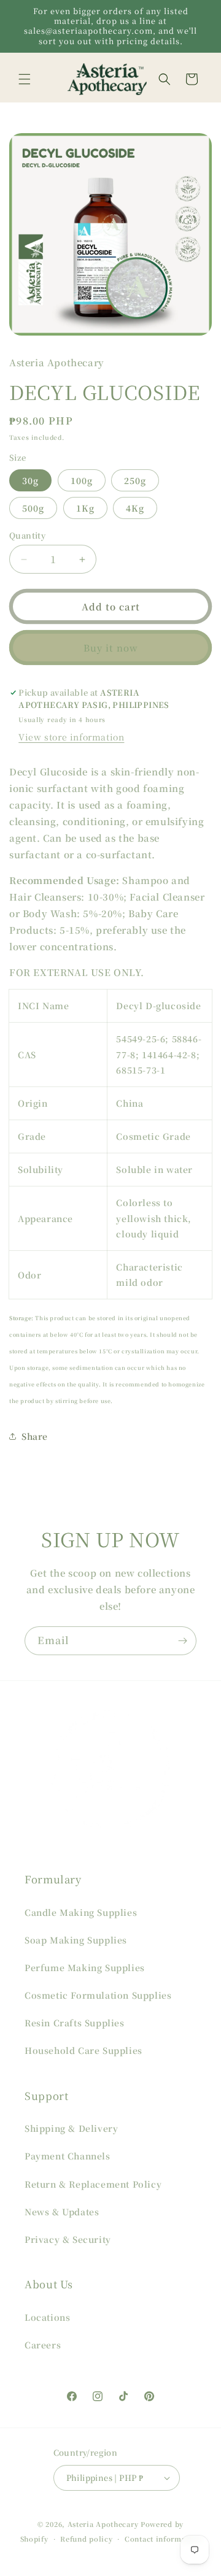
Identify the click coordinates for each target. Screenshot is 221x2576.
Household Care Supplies (83, 2050)
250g (135, 480)
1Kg (85, 508)
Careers (43, 2345)
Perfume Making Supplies (85, 1967)
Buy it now (111, 648)
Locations (47, 2317)
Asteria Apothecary (103, 2524)
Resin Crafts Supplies (75, 2023)
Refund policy (86, 2539)
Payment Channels (68, 2156)
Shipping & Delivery (71, 2128)
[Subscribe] (182, 1641)
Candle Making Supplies (81, 1912)
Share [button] (35, 1436)
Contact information (163, 2539)
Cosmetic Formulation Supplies (98, 1995)
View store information (71, 737)
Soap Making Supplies (76, 1940)
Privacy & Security (68, 2239)
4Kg (135, 508)
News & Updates (62, 2212)
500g (33, 508)
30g (30, 480)
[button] (25, 79)
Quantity (27, 535)
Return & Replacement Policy (93, 2184)
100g (82, 480)
